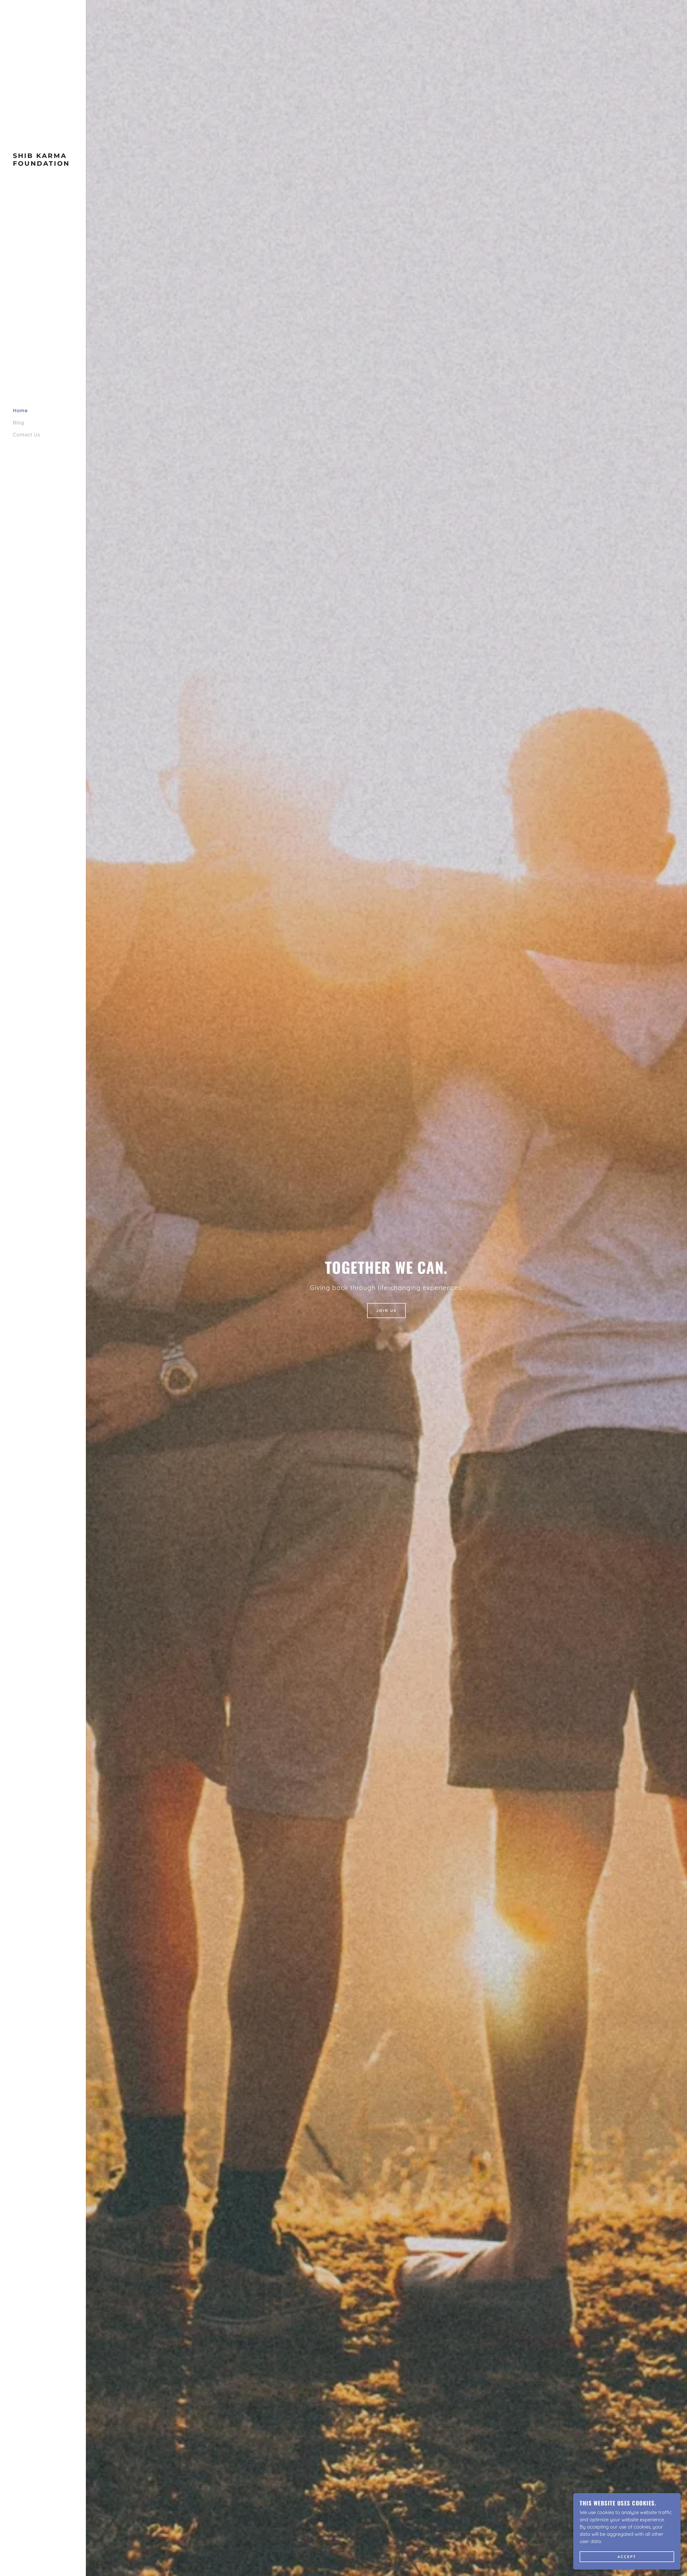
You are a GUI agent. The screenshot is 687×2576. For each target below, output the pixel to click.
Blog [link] (19, 422)
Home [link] (20, 410)
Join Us (386, 1311)
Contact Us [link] (26, 435)
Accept (627, 2557)
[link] (43, 164)
